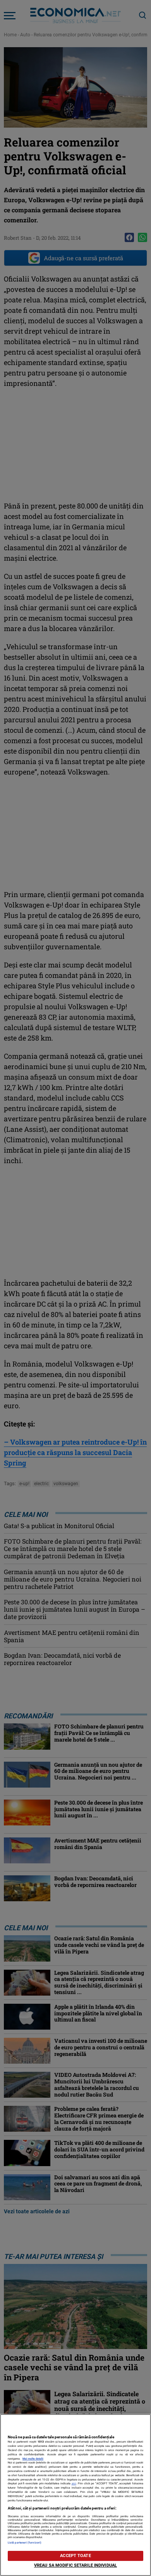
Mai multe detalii (33, 2459)
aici (74, 2483)
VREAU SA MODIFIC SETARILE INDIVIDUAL (75, 2565)
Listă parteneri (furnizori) (25, 2543)
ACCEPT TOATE (75, 2556)
